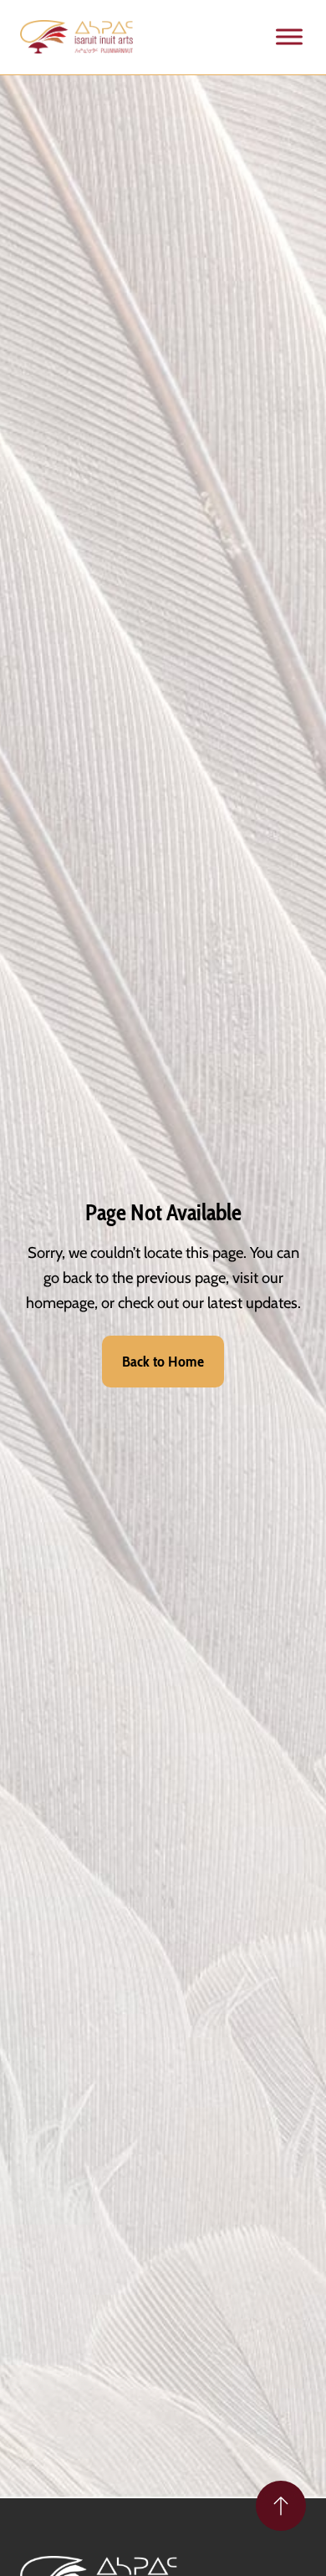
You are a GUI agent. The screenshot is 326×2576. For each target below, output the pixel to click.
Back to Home (163, 1362)
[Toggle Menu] (289, 37)
